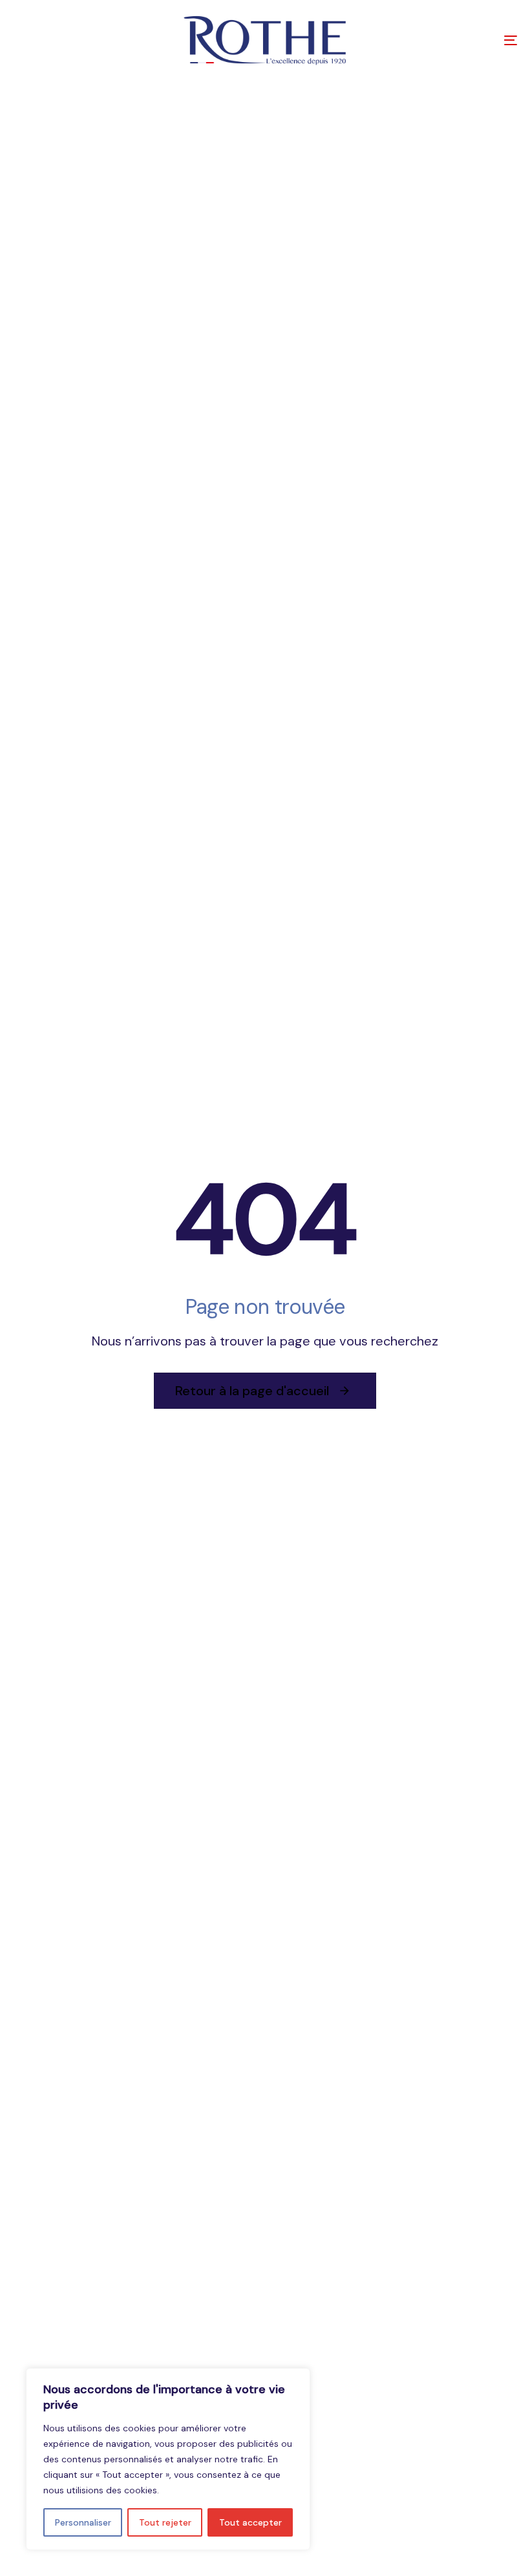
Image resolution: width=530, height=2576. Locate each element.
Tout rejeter (165, 2522)
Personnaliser (83, 2522)
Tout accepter (250, 2522)
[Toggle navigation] (433, 40)
